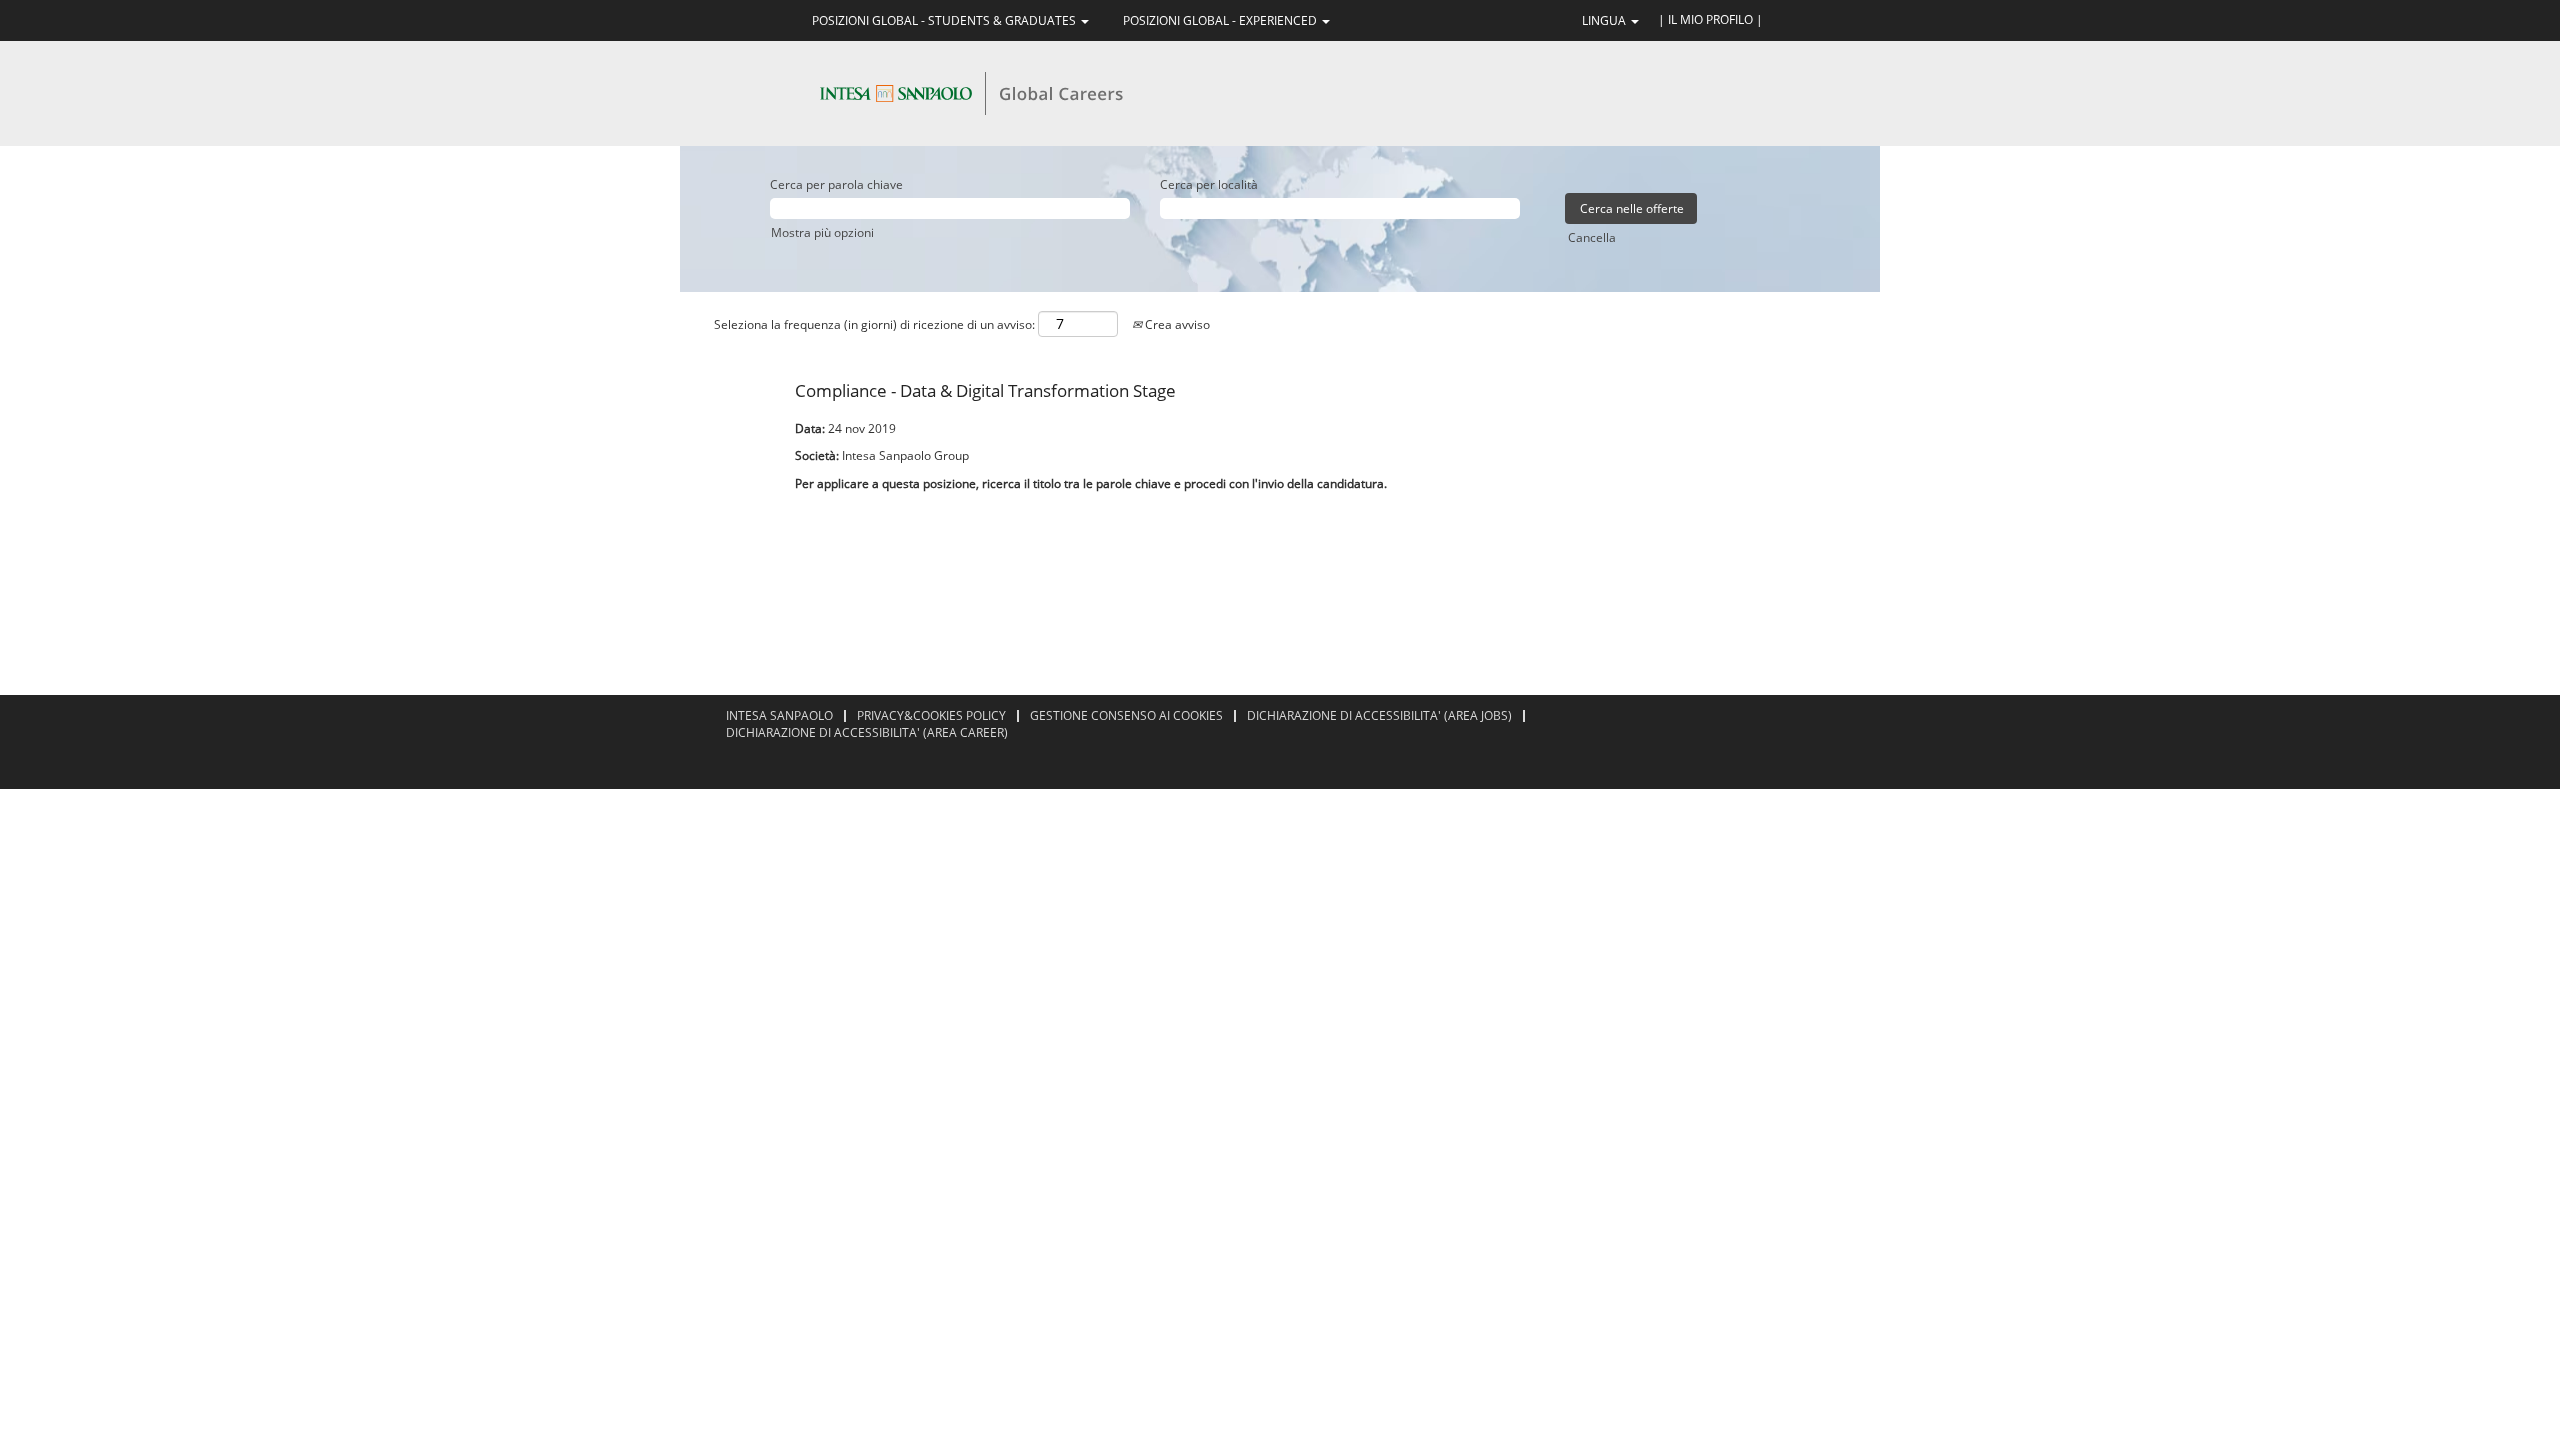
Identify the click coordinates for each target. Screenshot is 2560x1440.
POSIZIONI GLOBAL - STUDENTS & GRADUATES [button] (945, 20)
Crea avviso (1176, 324)
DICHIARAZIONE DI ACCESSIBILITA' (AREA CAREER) (867, 732)
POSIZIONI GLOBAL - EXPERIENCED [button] (1221, 20)
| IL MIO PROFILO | (1710, 19)
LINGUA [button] (1605, 20)
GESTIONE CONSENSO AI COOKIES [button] (1126, 715)
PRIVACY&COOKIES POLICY (931, 715)
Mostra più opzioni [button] (822, 232)
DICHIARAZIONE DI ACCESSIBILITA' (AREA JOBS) (1379, 715)
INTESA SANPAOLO (779, 715)
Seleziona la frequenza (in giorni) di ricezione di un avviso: (874, 324)
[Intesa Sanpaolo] (971, 92)
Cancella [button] (1592, 237)
